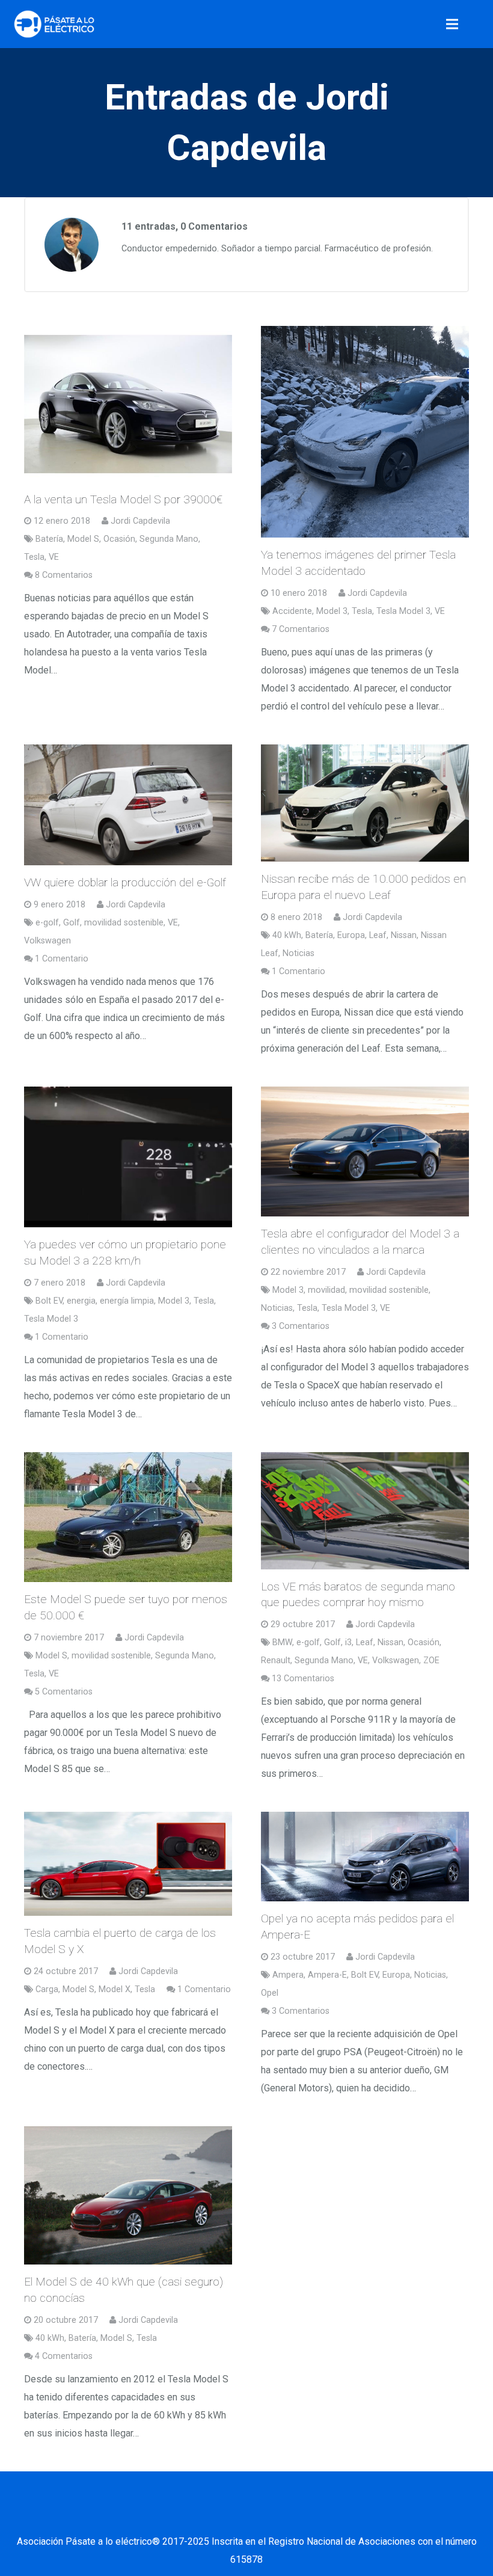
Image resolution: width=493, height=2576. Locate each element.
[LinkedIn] (231, 2518)
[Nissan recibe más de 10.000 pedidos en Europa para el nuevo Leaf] (365, 803)
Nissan (404, 935)
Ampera (288, 1975)
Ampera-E (327, 1975)
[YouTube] (262, 2518)
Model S (83, 539)
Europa (351, 935)
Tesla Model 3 (403, 611)
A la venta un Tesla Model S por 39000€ (123, 499)
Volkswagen (47, 941)
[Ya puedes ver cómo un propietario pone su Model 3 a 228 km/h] (128, 1157)
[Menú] (453, 24)
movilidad (326, 1290)
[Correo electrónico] (141, 2518)
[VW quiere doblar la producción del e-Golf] (128, 805)
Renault (276, 1661)
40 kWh (287, 935)
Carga (47, 1989)
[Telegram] (352, 2518)
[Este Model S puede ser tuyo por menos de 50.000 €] (128, 1517)
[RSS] (322, 2518)
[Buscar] (479, 24)
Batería (49, 539)
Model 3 (332, 611)
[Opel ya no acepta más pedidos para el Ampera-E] (365, 1857)
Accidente (292, 611)
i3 (348, 1642)
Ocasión (119, 539)
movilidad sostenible (124, 923)
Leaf (378, 935)
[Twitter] (201, 2518)
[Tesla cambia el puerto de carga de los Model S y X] (128, 1864)
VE (54, 557)
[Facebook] (171, 2518)
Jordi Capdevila (140, 521)
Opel (270, 1993)
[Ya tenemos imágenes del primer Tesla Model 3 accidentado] (365, 432)
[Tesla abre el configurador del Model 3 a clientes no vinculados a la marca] (365, 1152)
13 (303, 1679)
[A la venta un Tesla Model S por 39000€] (128, 404)
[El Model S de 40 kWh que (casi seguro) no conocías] (128, 2195)
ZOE (431, 1661)
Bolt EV (49, 1301)
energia (81, 1301)
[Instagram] (292, 2518)
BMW (282, 1642)
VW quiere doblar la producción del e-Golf (125, 882)
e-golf (47, 923)
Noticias (299, 953)
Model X (115, 1989)
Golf (72, 923)
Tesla (34, 557)
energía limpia (127, 1301)
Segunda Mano (169, 539)
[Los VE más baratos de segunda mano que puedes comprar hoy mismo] (365, 1511)
